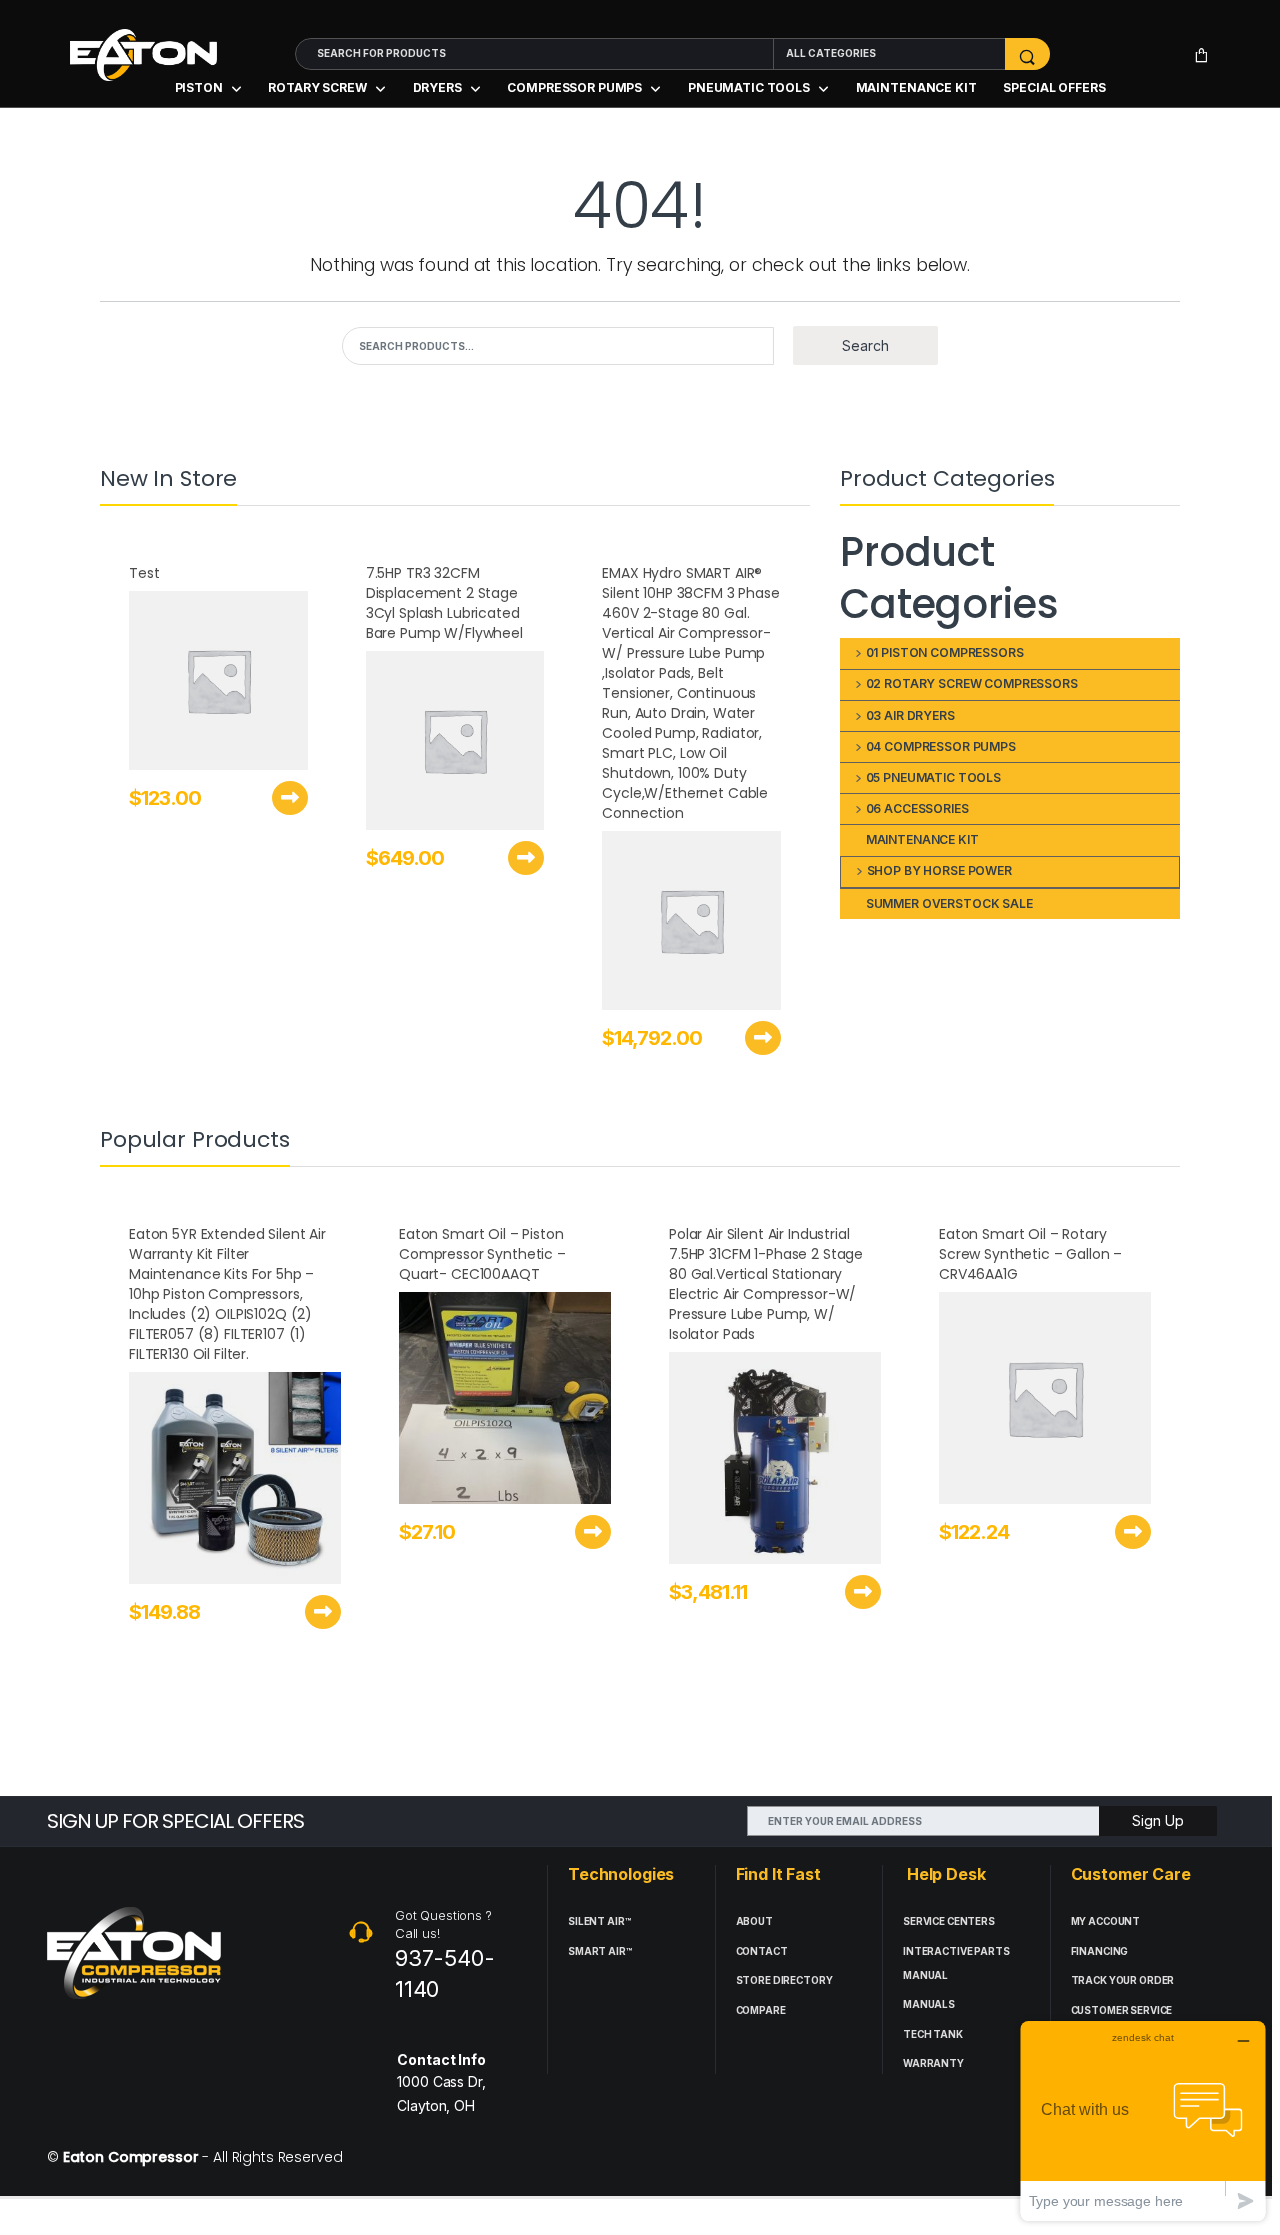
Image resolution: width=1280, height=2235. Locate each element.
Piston (199, 87)
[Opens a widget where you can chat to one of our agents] (1143, 2120)
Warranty (933, 2063)
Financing (1100, 1951)
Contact (762, 1951)
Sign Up (1158, 1820)
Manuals (929, 2004)
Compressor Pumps (574, 87)
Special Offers (1054, 87)
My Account (1106, 1921)
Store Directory (784, 1980)
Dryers (437, 87)
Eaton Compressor (131, 2157)
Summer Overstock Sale (949, 903)
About (754, 1921)
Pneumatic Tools (749, 87)
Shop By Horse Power (939, 870)
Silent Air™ (599, 1921)
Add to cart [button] (290, 798)
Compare (761, 2010)
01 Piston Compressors (945, 652)
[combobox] (534, 54)
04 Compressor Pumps (941, 746)
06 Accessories (917, 808)
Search (865, 345)
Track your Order (1123, 1980)
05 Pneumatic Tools (933, 777)
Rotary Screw (317, 87)
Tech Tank (933, 2034)
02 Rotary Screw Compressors (972, 683)
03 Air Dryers (910, 715)
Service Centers (949, 1921)
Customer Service (1122, 2010)
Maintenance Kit (916, 87)
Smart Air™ (600, 1951)
